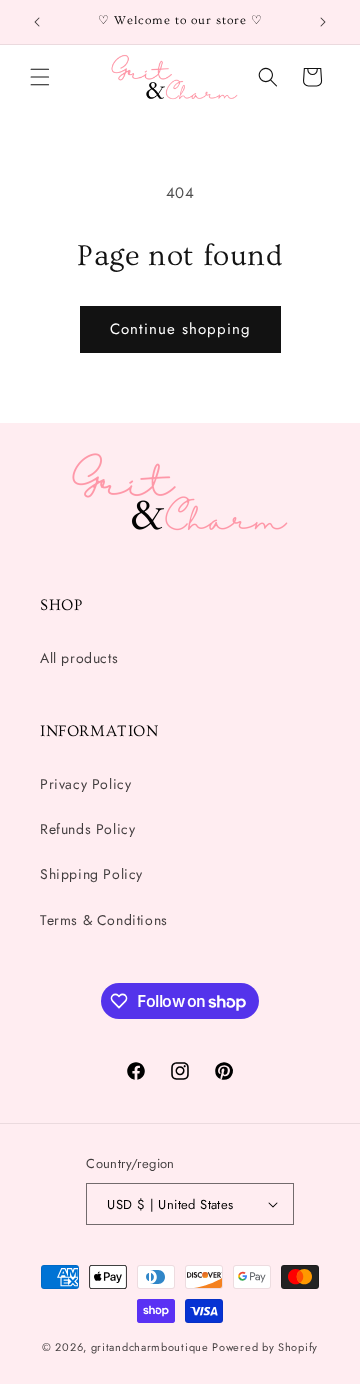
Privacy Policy (85, 784)
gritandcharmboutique (150, 1347)
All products (79, 658)
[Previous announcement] (37, 22)
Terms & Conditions (104, 920)
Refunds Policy (87, 829)
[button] (40, 77)
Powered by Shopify (265, 1347)
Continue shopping (180, 329)
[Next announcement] (323, 22)
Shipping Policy (91, 874)
